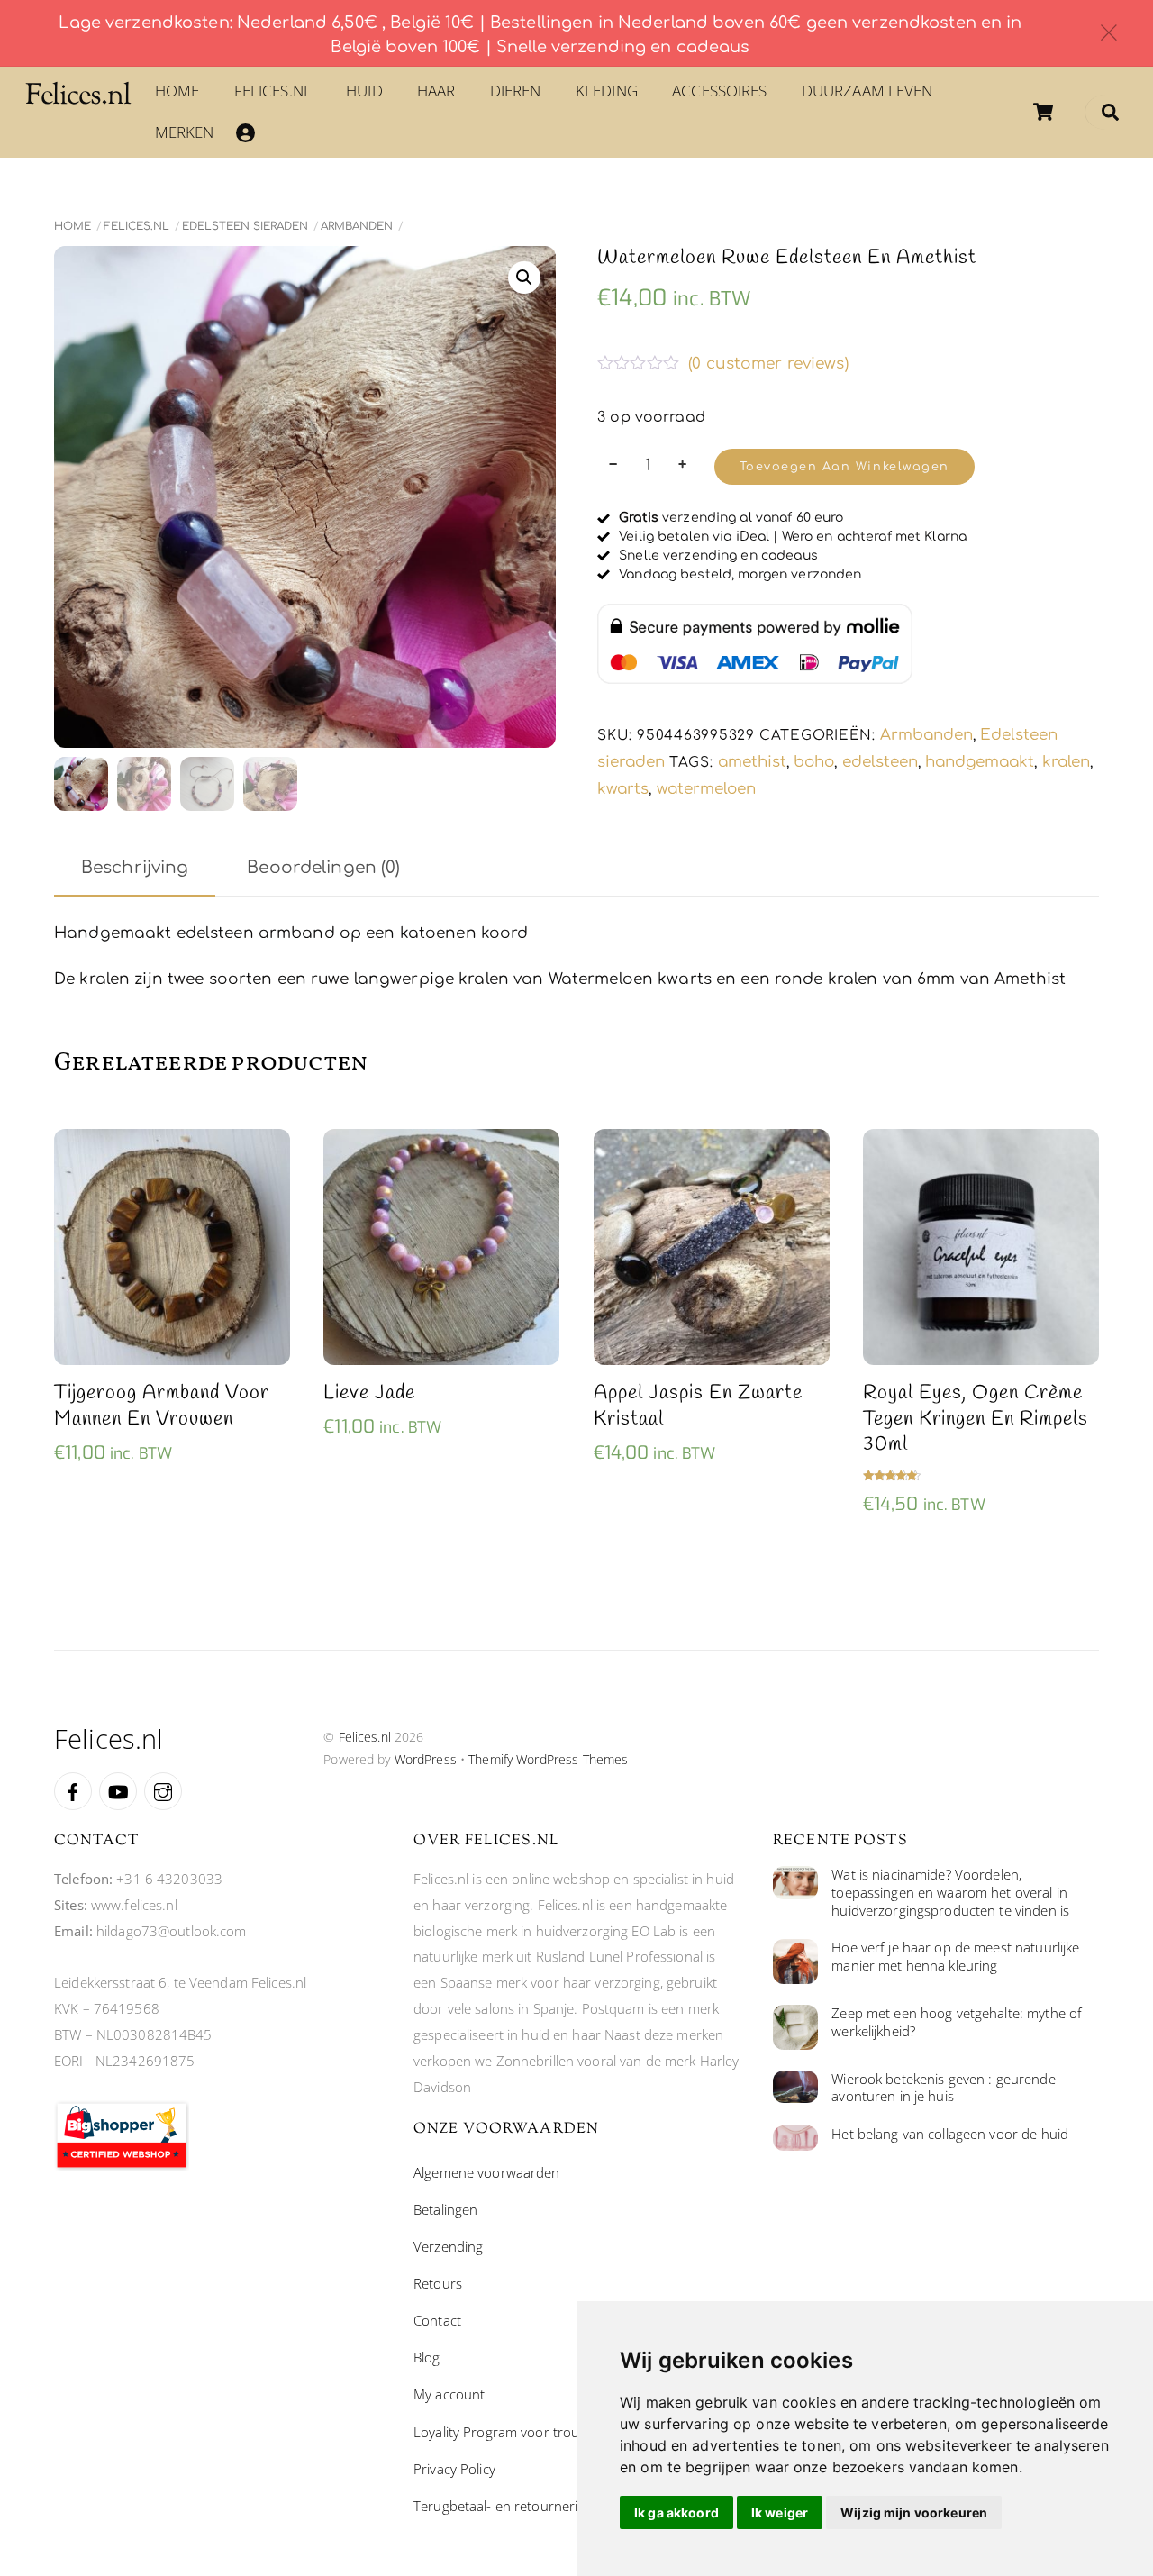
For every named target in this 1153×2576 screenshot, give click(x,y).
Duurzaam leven (867, 91)
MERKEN (185, 132)
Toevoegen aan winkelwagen (844, 467)
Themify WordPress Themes (548, 1759)
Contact (437, 2320)
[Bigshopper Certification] (122, 2165)
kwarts (623, 789)
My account (449, 2394)
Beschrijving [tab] (135, 868)
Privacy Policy (454, 2469)
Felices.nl (273, 91)
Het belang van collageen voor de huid (950, 2134)
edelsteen (880, 762)
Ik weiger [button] (780, 2512)
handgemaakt (980, 762)
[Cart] (1043, 112)
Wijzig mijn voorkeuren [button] (914, 2512)
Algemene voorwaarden (487, 2172)
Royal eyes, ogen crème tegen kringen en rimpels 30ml (976, 1419)
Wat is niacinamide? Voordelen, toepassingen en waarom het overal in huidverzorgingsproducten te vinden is (950, 1893)
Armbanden (357, 226)
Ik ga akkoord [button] (676, 2512)
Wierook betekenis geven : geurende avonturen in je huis (943, 2088)
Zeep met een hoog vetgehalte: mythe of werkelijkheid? (957, 2022)
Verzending (448, 2246)
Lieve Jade (369, 1393)
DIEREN (516, 91)
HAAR (436, 91)
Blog (427, 2357)
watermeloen (706, 789)
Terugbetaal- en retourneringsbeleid (525, 2506)
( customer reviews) (768, 364)
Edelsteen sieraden (245, 226)
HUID (364, 91)
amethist (752, 762)
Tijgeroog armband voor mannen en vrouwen (162, 1406)
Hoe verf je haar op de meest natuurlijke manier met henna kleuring (955, 1957)
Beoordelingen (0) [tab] (323, 868)
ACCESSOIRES (719, 91)
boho (814, 762)
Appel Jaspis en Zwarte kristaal (698, 1406)
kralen (1066, 762)
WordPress (426, 1759)
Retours (438, 2283)
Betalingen (445, 2209)
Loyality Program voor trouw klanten (526, 2432)
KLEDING (607, 91)
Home (177, 91)
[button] (524, 278)
